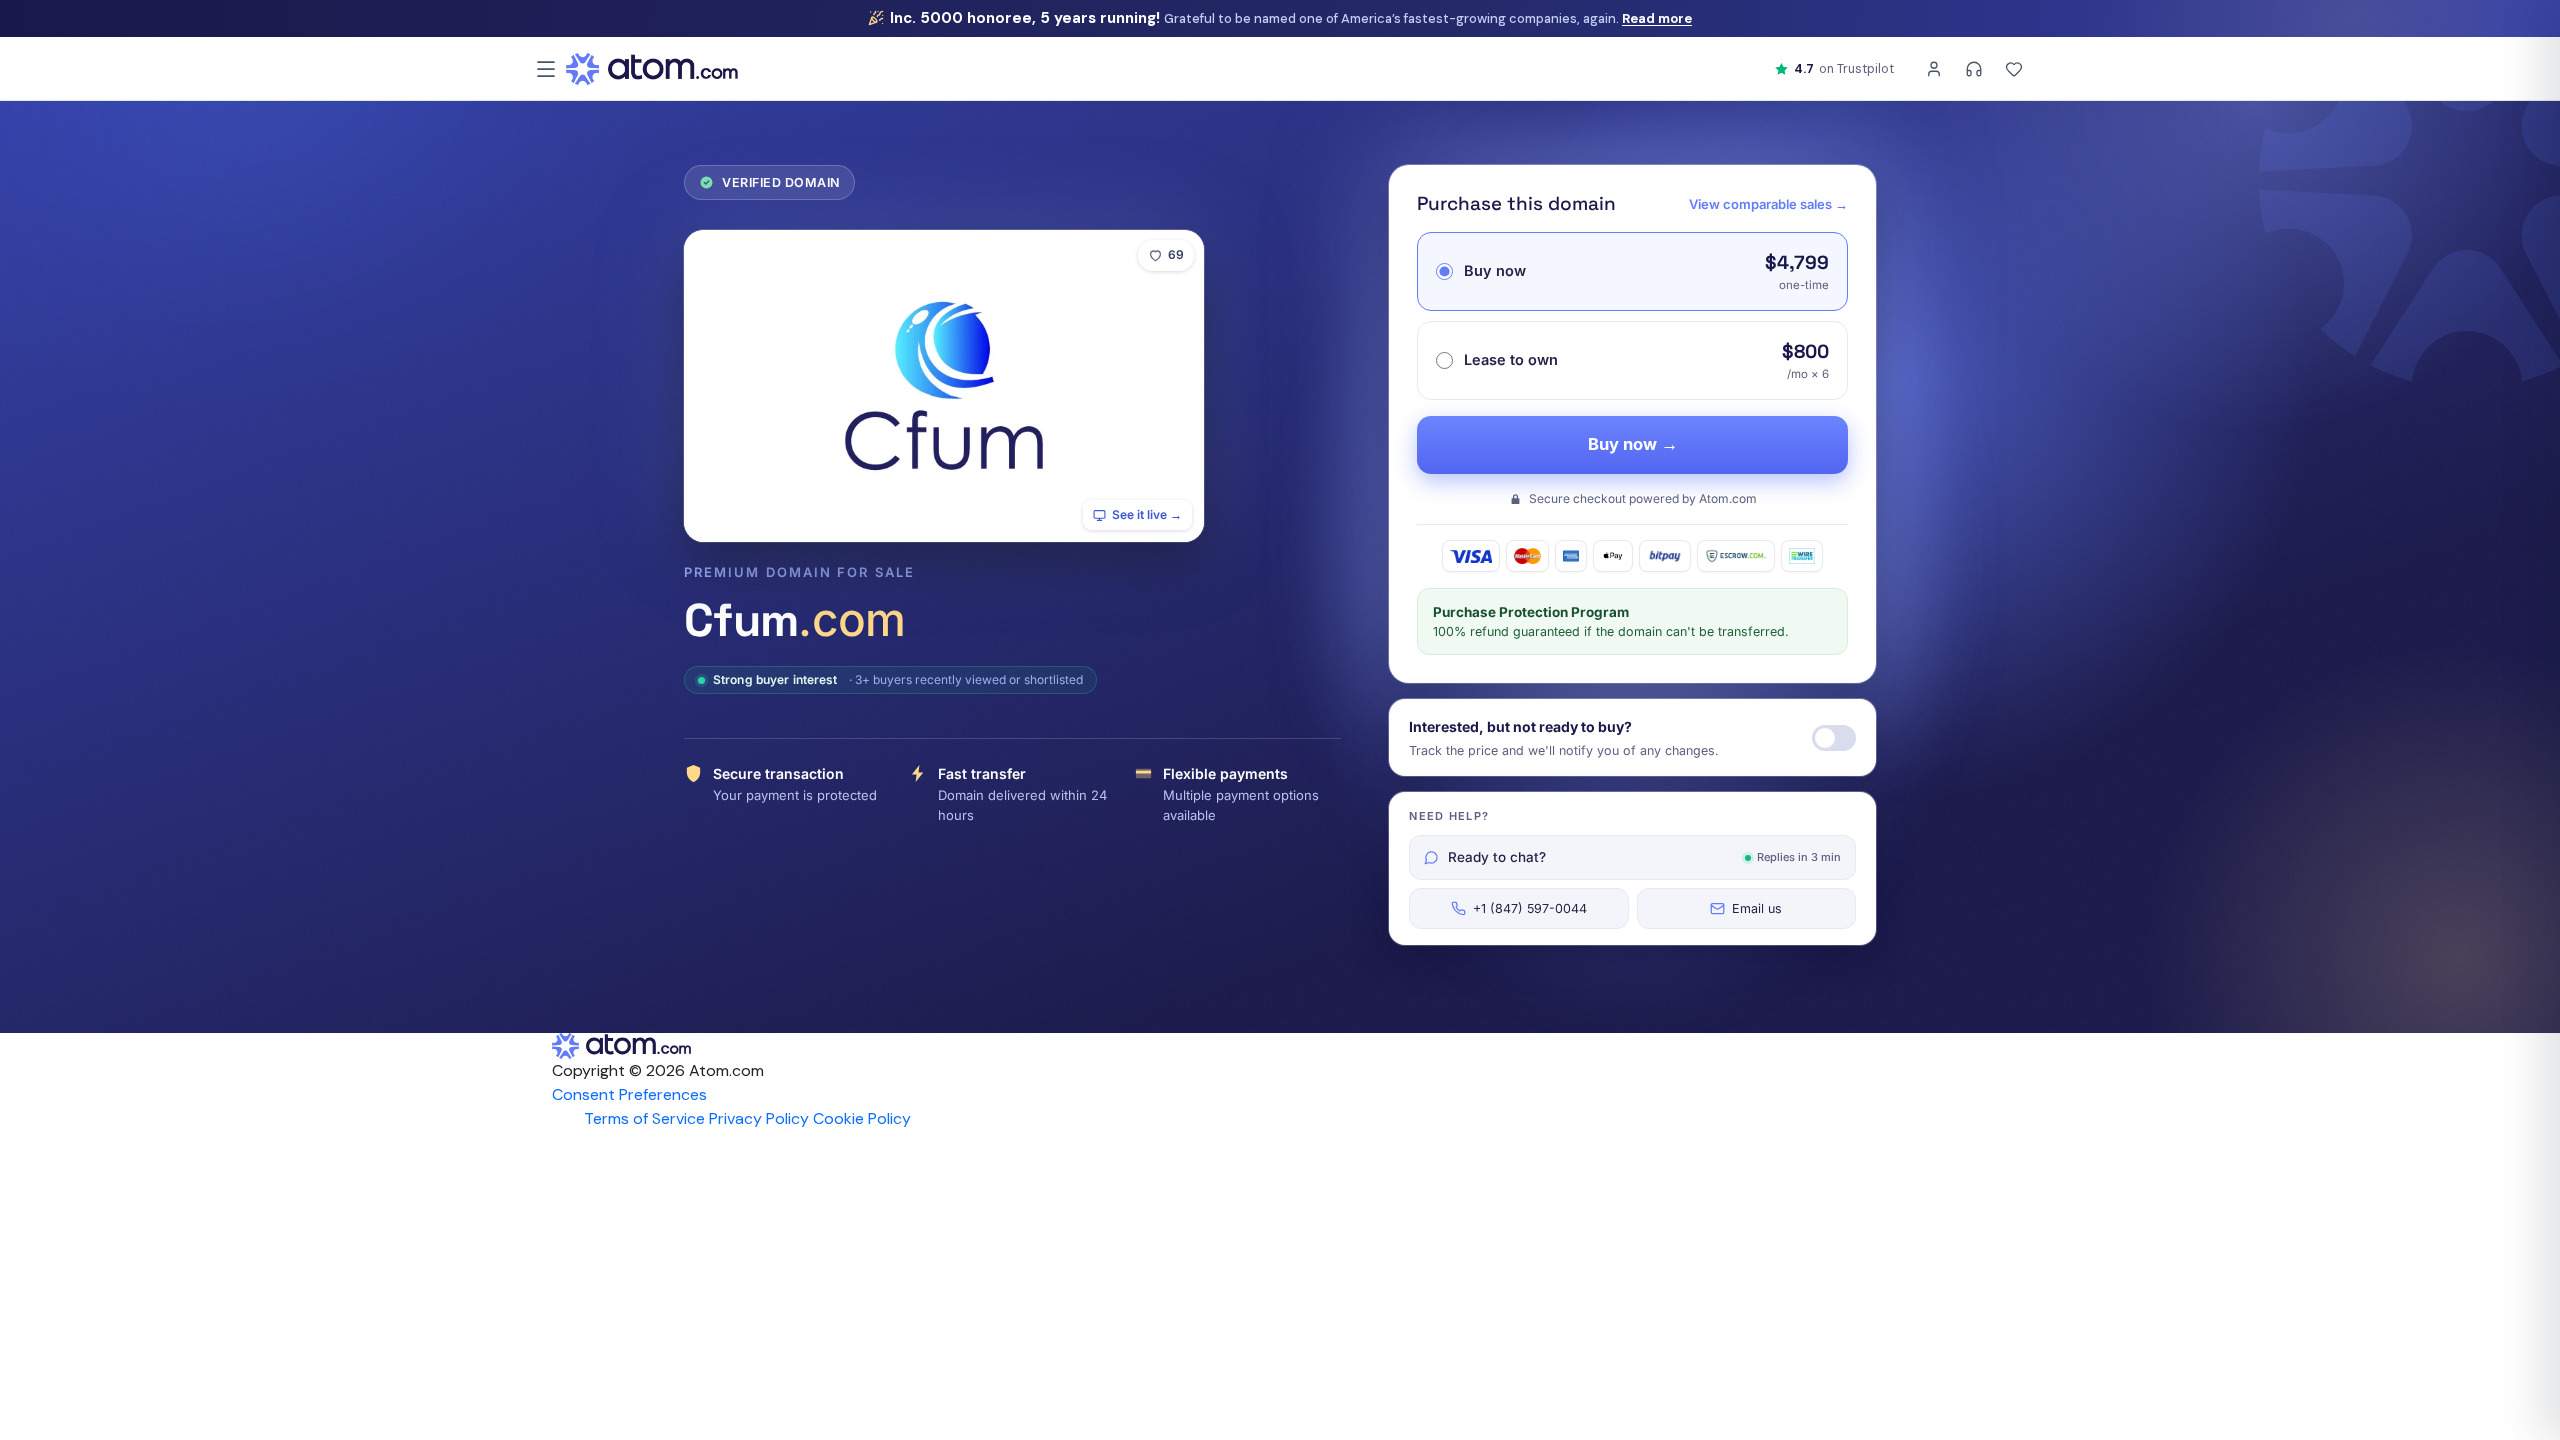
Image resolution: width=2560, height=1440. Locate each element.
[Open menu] (546, 69)
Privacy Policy (759, 1118)
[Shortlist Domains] (2014, 69)
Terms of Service (644, 1118)
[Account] (1934, 69)
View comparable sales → (1768, 204)
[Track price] (1834, 738)
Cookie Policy (862, 1118)
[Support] (1974, 69)
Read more (1657, 18)
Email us (1757, 908)
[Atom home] (652, 69)
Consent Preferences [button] (629, 1094)
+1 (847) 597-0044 (1530, 908)
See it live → (1147, 514)
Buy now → (1633, 444)
